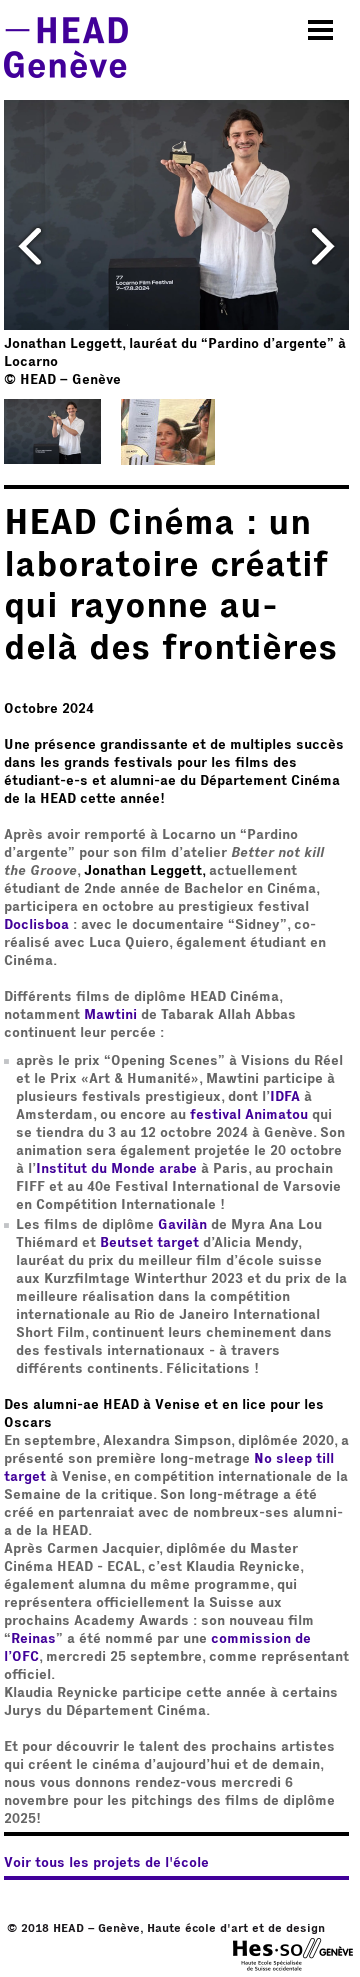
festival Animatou (249, 1115)
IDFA (285, 1097)
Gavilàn (182, 1225)
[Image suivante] (323, 244)
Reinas (33, 1639)
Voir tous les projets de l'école (106, 1863)
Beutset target (149, 1243)
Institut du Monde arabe (116, 1169)
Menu (321, 30)
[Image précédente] (30, 244)
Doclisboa (36, 925)
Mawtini (110, 1015)
